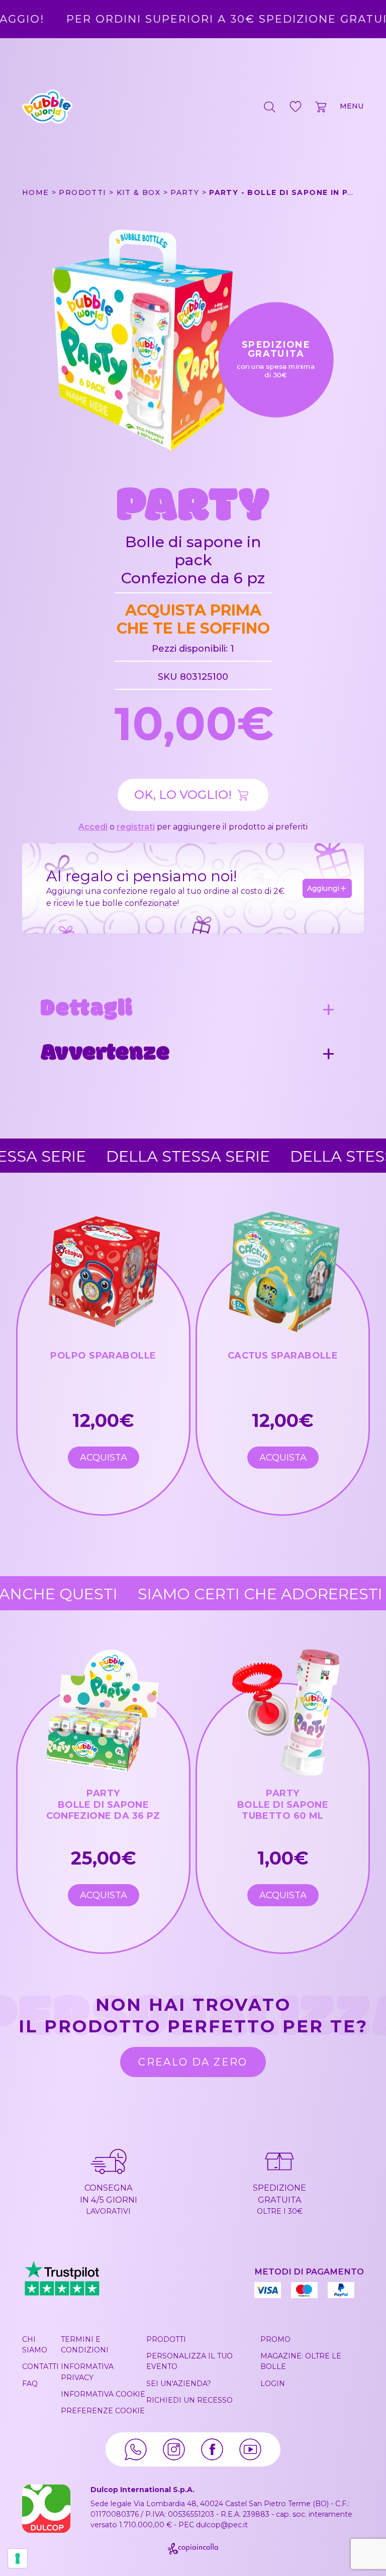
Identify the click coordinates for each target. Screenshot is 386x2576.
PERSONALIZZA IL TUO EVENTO (189, 2361)
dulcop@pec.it (222, 2525)
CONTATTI (40, 2366)
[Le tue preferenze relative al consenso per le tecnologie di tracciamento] (18, 2558)
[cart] (322, 107)
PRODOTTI (166, 2339)
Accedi (93, 827)
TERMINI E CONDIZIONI (85, 2345)
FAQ (30, 2384)
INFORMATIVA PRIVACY (87, 2372)
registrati (136, 827)
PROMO (275, 2339)
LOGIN (273, 2384)
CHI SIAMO (35, 2345)
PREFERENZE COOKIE (103, 2411)
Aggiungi (323, 888)
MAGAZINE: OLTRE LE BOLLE (301, 2361)
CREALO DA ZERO (193, 2062)
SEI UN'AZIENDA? (179, 2384)
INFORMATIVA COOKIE (103, 2394)
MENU (352, 106)
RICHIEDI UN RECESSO (189, 2400)
